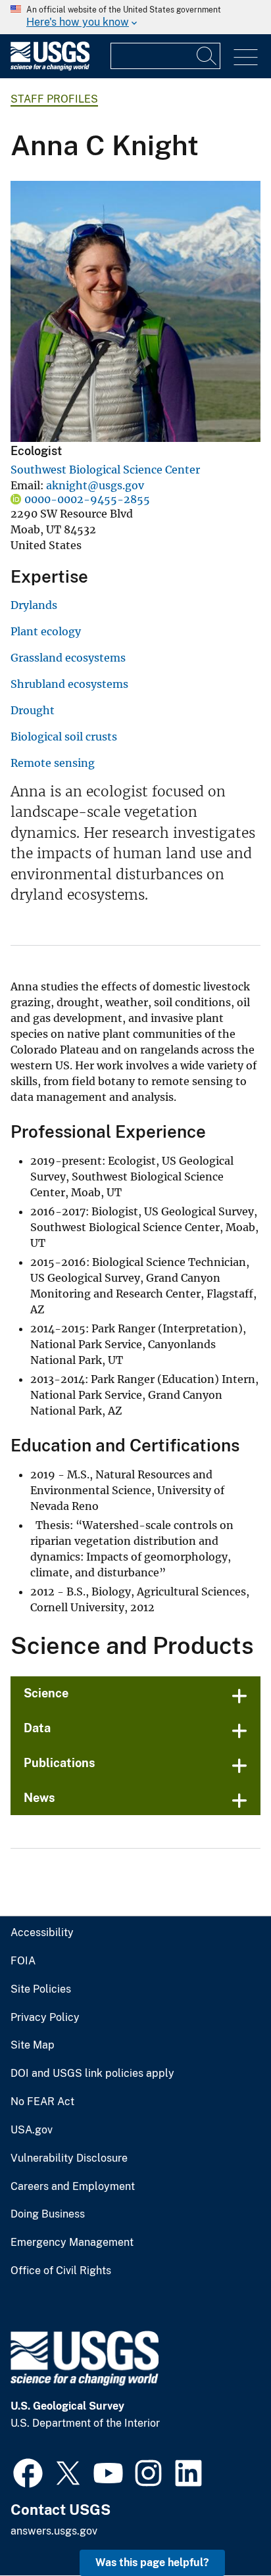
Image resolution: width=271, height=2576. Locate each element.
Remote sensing (53, 763)
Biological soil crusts (64, 737)
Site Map (33, 2045)
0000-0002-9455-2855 (87, 499)
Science (46, 1693)
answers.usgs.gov (54, 2531)
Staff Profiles (54, 99)
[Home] (50, 67)
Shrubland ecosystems (69, 684)
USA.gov (32, 2130)
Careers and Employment (73, 2187)
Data (37, 1728)
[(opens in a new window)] (28, 2471)
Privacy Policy (45, 2018)
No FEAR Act (42, 2102)
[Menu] (246, 58)
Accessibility (42, 1933)
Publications (60, 1763)
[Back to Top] (223, 2528)
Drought (33, 710)
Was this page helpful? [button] (152, 2563)
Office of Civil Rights (61, 2271)
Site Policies (41, 1989)
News (39, 1798)
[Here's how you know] (135, 17)
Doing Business (48, 2214)
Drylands (34, 605)
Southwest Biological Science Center (105, 470)
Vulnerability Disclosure (69, 2158)
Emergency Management (72, 2243)
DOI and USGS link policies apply (92, 2074)
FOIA (23, 1961)
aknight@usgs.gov (95, 485)
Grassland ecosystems (68, 658)
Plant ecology (46, 631)
